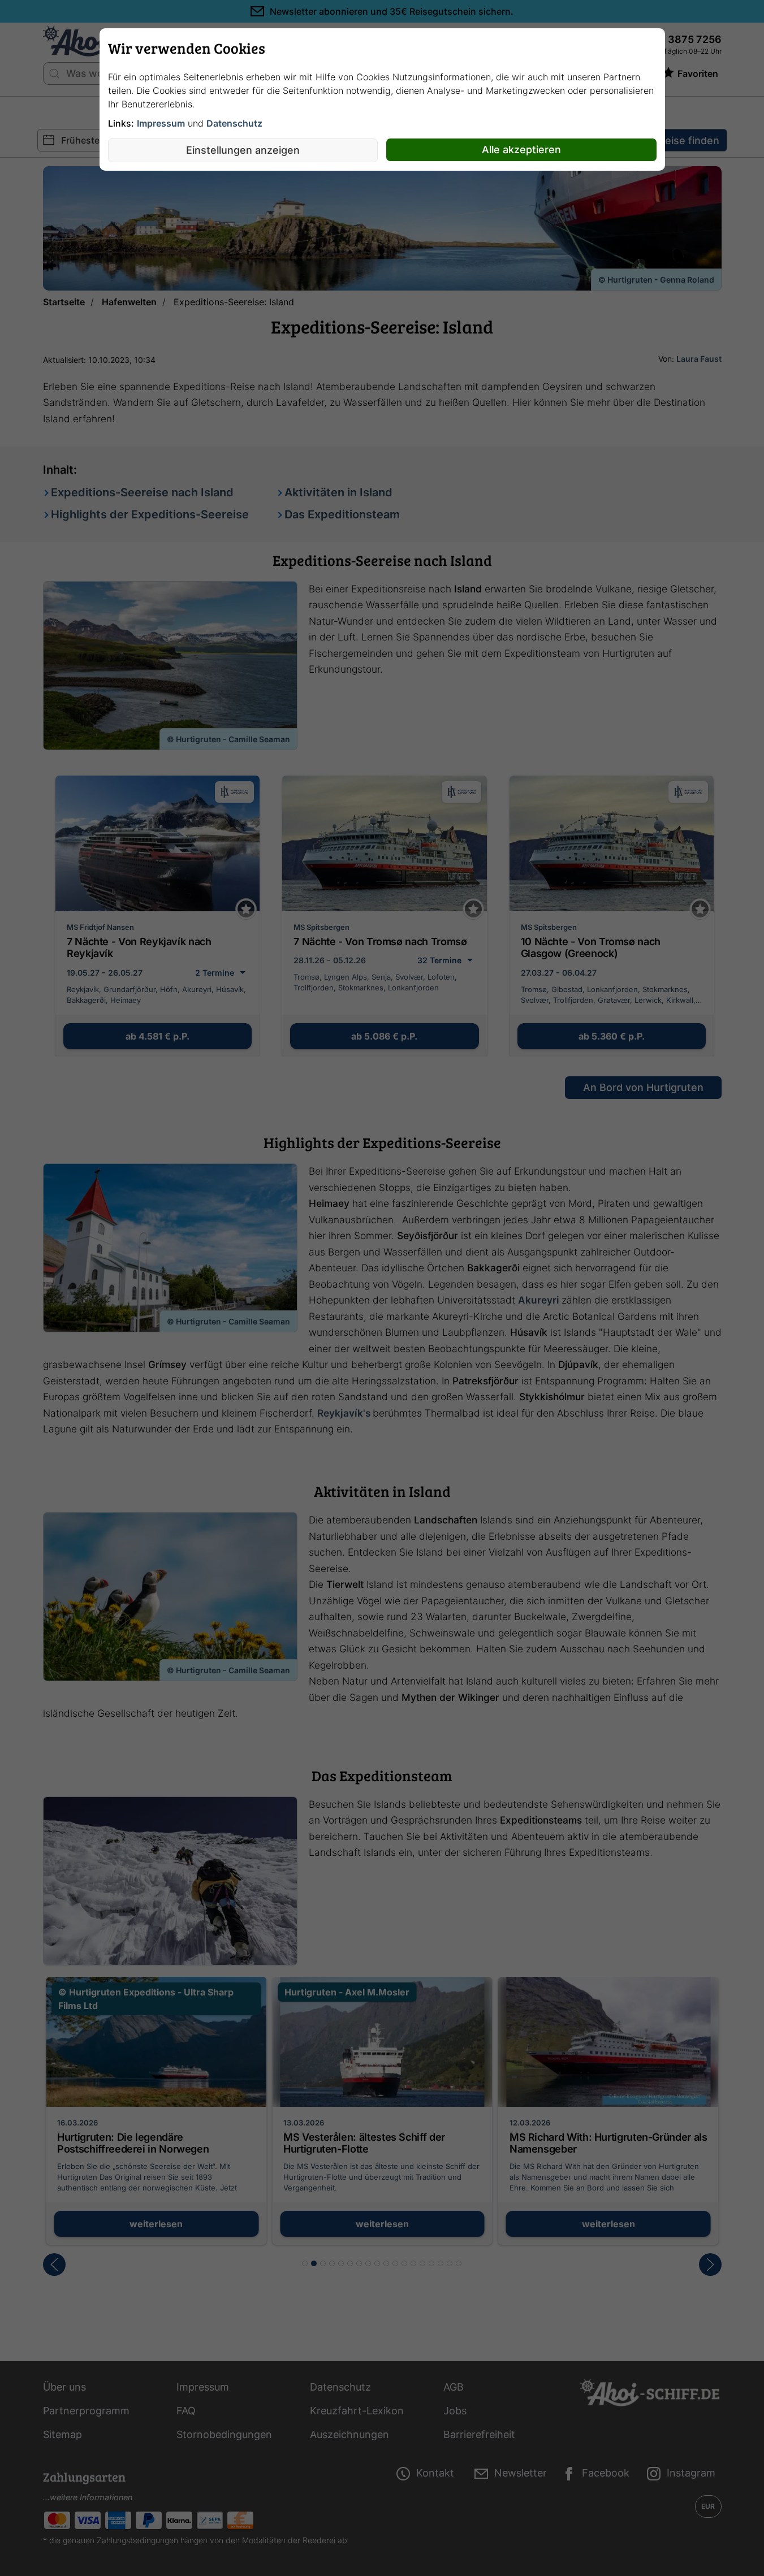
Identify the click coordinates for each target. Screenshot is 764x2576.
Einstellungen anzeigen (243, 150)
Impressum (161, 123)
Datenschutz (234, 123)
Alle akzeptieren (521, 150)
